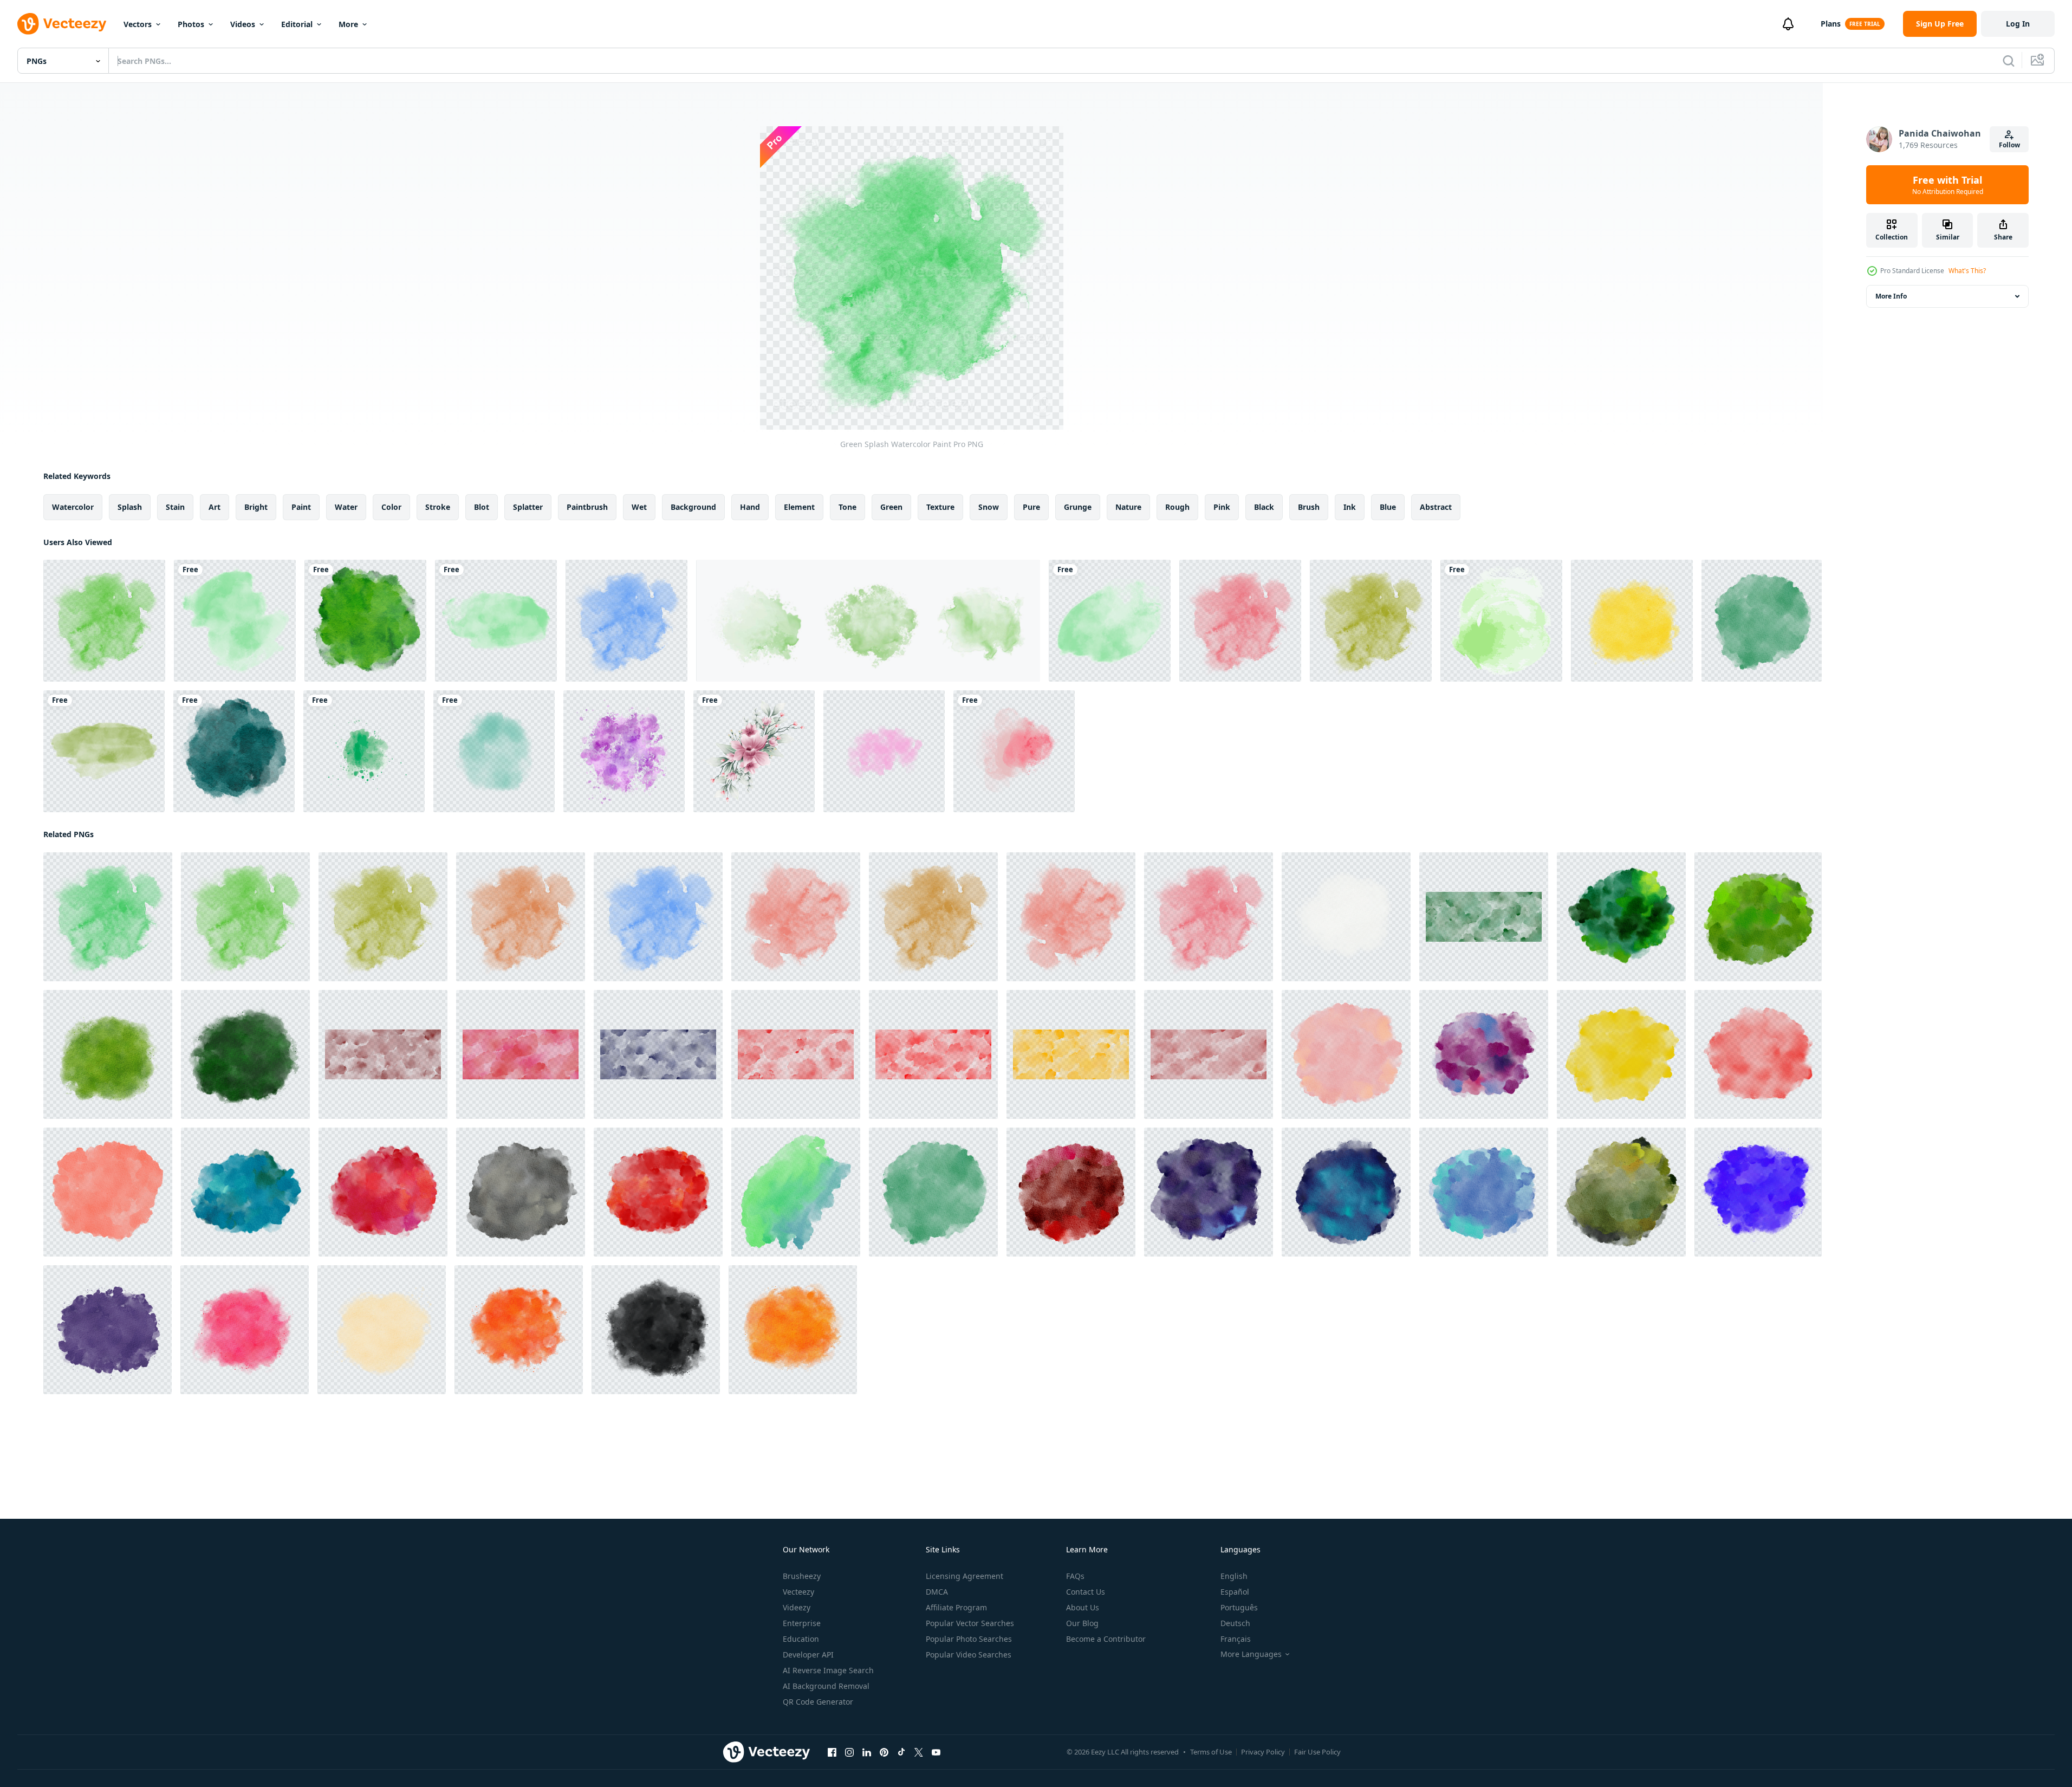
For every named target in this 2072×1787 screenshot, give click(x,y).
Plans (1831, 24)
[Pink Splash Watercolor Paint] (245, 1330)
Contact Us (1086, 1592)
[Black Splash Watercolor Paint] (656, 1330)
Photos (191, 24)
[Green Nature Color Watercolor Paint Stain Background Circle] (365, 621)
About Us (1083, 1607)
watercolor (73, 507)
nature (1128, 507)
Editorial (297, 24)
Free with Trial (1948, 185)
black (1264, 507)
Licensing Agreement (964, 1576)
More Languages (1251, 1654)
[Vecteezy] (62, 24)
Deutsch (1235, 1623)
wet (639, 507)
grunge (1078, 507)
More (348, 24)
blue (1388, 507)
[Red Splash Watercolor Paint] (1240, 621)
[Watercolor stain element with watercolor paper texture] (494, 751)
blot (482, 507)
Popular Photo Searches (969, 1639)
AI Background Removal (826, 1686)
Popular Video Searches (969, 1655)
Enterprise (802, 1623)
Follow (2009, 145)
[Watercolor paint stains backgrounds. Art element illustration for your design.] (364, 751)
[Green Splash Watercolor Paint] (104, 621)
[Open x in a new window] (919, 1752)
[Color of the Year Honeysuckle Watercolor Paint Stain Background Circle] (383, 1192)
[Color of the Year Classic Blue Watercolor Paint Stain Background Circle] (1346, 1192)
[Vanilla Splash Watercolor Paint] (382, 1330)
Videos (243, 24)
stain (175, 507)
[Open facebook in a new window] (832, 1752)
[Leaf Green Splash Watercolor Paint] (245, 1054)
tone (847, 507)
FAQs (1075, 1576)
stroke (438, 507)
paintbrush (587, 507)
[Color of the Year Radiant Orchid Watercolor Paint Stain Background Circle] (1484, 1054)
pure (1031, 507)
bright (256, 507)
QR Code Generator (818, 1702)
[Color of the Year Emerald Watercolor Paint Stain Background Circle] (1621, 917)
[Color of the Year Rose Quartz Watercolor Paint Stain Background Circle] (1346, 1054)
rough (1177, 507)
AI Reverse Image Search (828, 1670)
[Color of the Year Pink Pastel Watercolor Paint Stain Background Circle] (108, 1192)
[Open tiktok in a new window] (901, 1752)
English (1234, 1576)
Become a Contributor (1106, 1639)
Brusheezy (802, 1576)
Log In (2018, 24)
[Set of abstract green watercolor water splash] (868, 621)
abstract (1436, 507)
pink (1222, 507)
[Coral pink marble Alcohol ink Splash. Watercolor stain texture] (1014, 751)
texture (940, 507)
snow (989, 507)
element (799, 507)
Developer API (808, 1655)
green (891, 507)
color (391, 507)
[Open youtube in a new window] (936, 1752)
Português (1239, 1607)
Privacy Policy (1263, 1752)
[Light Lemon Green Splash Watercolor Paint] (108, 1054)
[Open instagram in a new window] (849, 1752)
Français (1236, 1639)
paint (301, 507)
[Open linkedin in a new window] (867, 1752)
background (693, 507)
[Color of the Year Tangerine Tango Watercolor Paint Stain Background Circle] (658, 1192)
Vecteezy (798, 1592)
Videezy (797, 1607)
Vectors (138, 24)
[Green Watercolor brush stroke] (1501, 621)
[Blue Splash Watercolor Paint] (626, 621)
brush (1309, 507)
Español (1235, 1592)
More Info (1891, 296)
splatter (528, 507)
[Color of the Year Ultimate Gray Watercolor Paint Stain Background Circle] (521, 1192)
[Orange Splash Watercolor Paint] (521, 917)
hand (750, 507)
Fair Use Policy (1317, 1752)
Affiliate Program (956, 1607)
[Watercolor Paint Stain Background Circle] (796, 1192)
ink (1350, 507)
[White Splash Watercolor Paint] (1346, 917)
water (346, 507)
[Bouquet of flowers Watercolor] (754, 751)
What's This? (1967, 271)
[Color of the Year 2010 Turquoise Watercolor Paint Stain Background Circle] (245, 1192)
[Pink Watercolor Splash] (884, 751)
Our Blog (1082, 1623)
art (215, 507)
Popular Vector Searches (970, 1623)
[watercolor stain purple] (624, 751)
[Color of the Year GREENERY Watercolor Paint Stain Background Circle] (1758, 917)
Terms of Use (1211, 1752)
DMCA (937, 1592)
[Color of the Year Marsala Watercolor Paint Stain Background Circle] (1071, 1192)
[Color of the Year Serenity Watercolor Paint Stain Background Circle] (1484, 1192)
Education (801, 1639)
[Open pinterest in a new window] (884, 1752)
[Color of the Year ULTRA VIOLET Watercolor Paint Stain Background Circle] (1209, 1192)
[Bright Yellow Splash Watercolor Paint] (1632, 621)
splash (130, 507)
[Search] (2009, 61)
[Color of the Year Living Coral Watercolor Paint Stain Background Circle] (1758, 1054)
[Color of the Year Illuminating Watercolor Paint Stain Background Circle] (1621, 1054)
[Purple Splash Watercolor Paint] (108, 1330)
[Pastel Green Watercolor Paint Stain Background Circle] (1762, 621)
